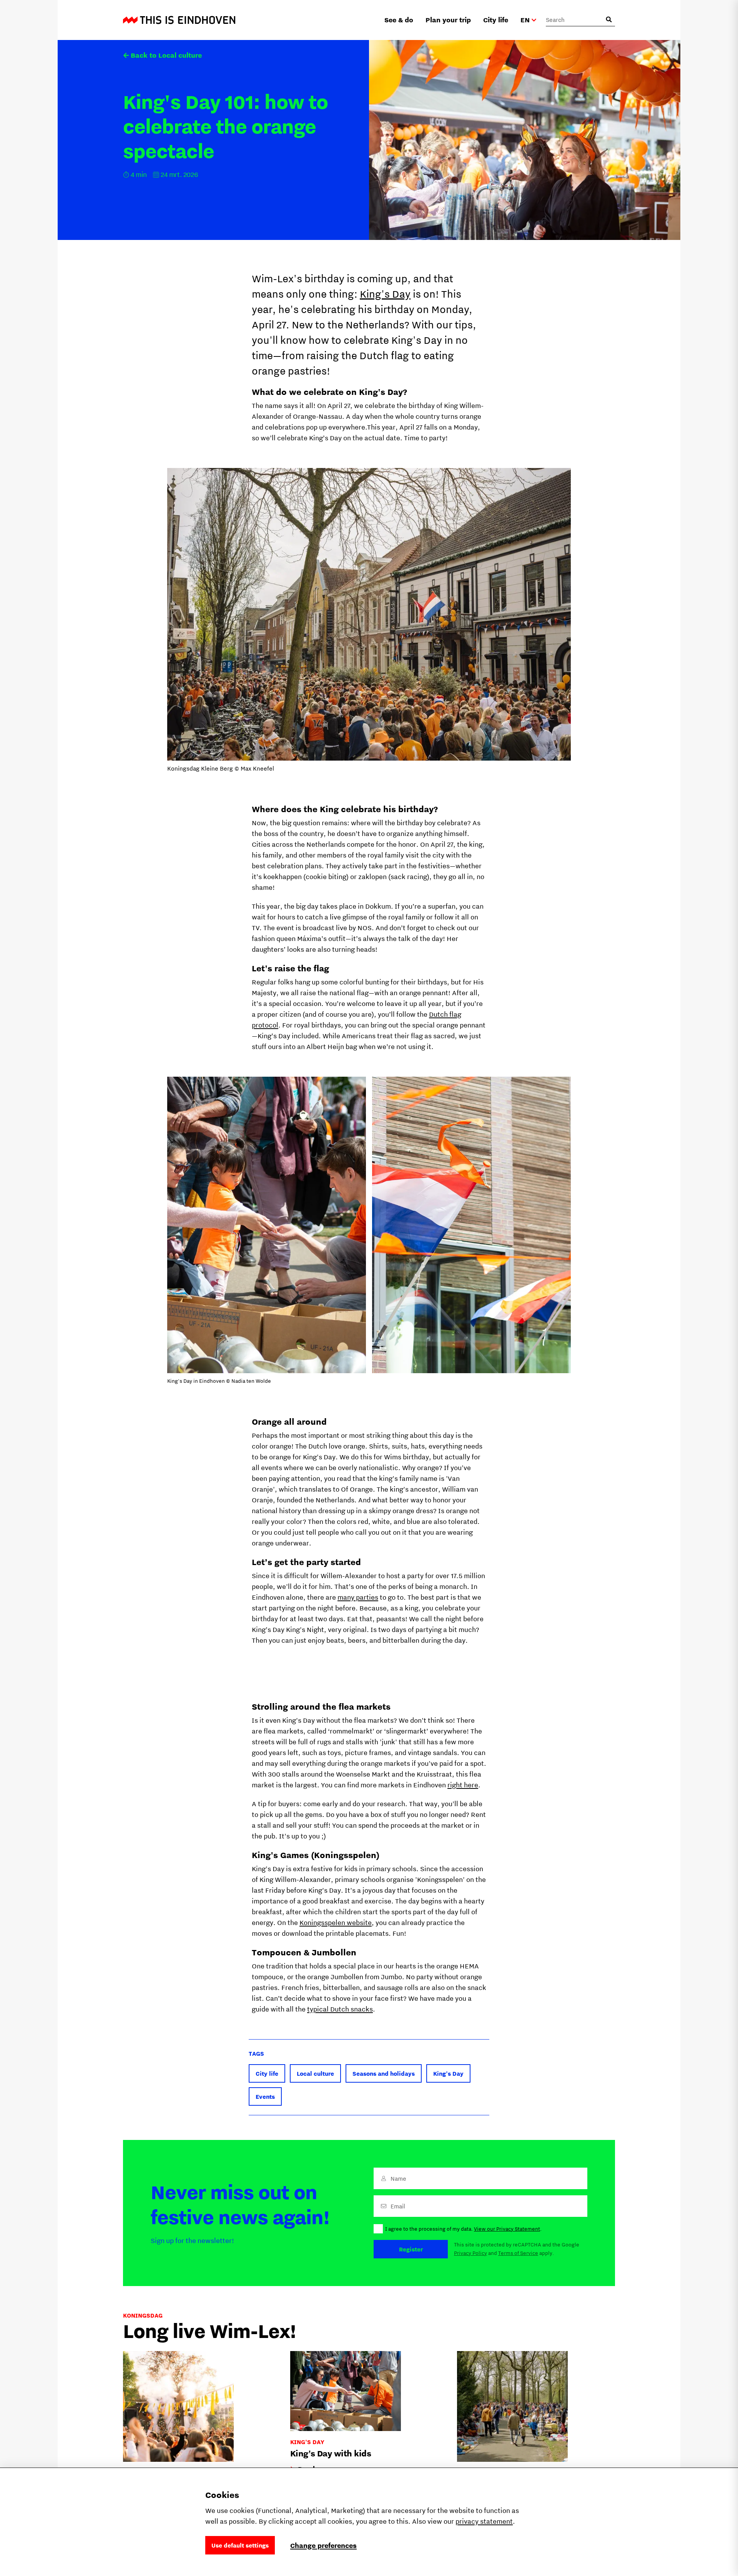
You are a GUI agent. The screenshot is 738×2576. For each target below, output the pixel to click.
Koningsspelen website (336, 1922)
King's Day (385, 294)
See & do (399, 20)
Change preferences (323, 2545)
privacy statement (484, 2521)
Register (411, 2249)
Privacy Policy (470, 2253)
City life (496, 20)
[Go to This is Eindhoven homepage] (179, 20)
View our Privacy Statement (507, 2229)
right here (463, 1785)
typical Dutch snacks (340, 2009)
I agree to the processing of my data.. (463, 2229)
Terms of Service (518, 2253)
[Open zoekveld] (609, 20)
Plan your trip (448, 20)
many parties (358, 1597)
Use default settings (240, 2545)
